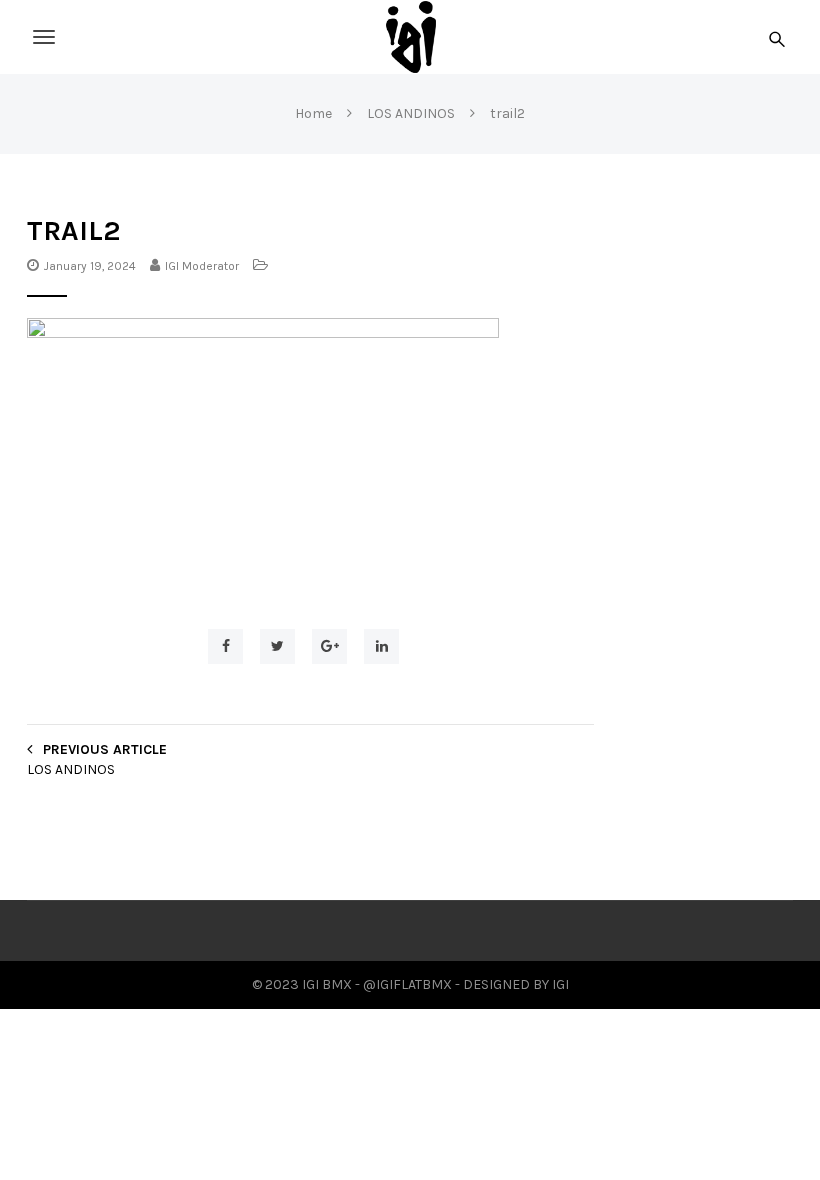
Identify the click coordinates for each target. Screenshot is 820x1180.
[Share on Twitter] (277, 646)
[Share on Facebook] (225, 646)
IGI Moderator (202, 266)
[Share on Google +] (329, 646)
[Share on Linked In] (381, 646)
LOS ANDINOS (71, 769)
